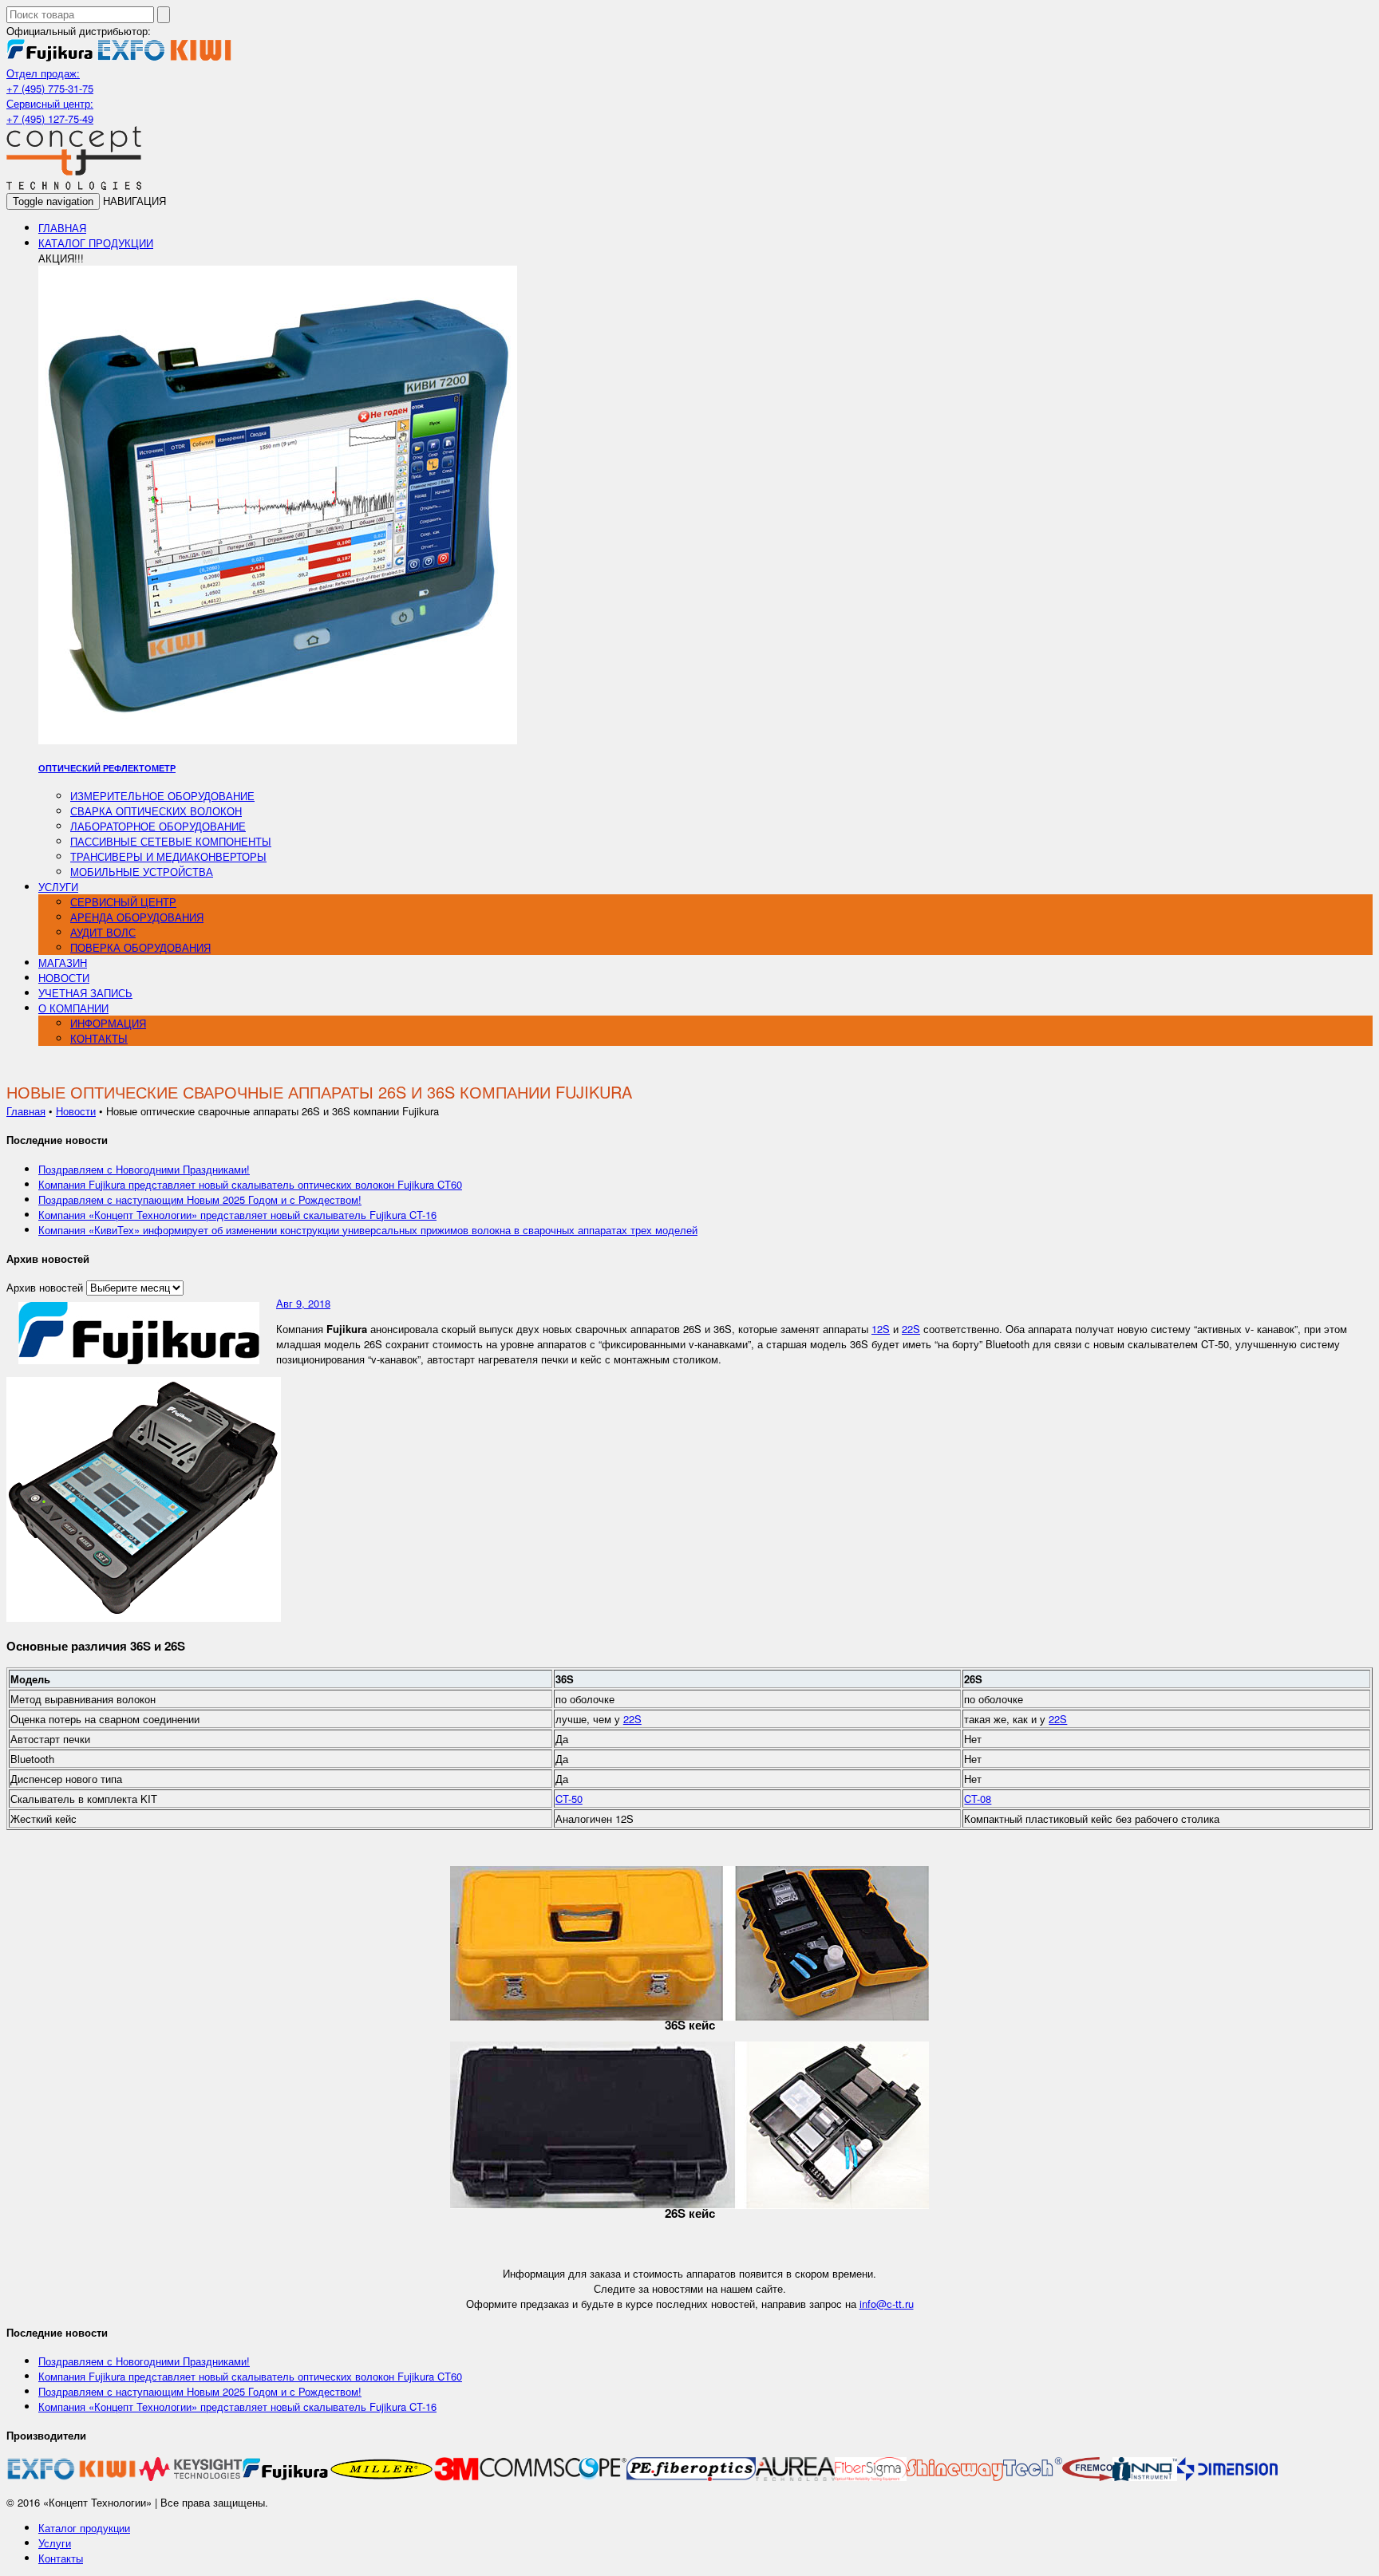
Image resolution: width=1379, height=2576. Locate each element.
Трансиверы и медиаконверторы (168, 856)
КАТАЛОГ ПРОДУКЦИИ (96, 243)
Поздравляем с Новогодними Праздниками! (144, 1169)
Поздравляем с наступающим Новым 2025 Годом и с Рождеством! (200, 1199)
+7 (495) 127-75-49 (50, 118)
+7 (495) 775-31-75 (50, 88)
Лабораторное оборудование (158, 826)
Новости (76, 1111)
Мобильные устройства (142, 872)
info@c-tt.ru (887, 2304)
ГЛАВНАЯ (62, 228)
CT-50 (569, 1799)
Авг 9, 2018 (303, 1303)
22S (911, 1329)
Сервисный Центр (123, 902)
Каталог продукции (84, 2528)
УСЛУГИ (58, 887)
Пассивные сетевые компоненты (171, 841)
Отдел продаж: (43, 73)
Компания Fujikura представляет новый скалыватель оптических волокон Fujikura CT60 (250, 1184)
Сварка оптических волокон (156, 811)
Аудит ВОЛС (103, 932)
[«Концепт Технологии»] (74, 185)
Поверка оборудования (140, 947)
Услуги (55, 2543)
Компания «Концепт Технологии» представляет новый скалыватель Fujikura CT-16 (237, 1215)
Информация (108, 1023)
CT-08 (978, 1799)
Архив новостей (45, 1287)
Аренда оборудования (137, 917)
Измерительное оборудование (162, 796)
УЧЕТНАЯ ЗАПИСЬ (85, 993)
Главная (26, 1111)
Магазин (63, 963)
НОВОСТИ (64, 978)
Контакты (61, 2558)
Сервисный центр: (50, 103)
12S (881, 1329)
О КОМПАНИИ (73, 1008)
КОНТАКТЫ (99, 1038)
